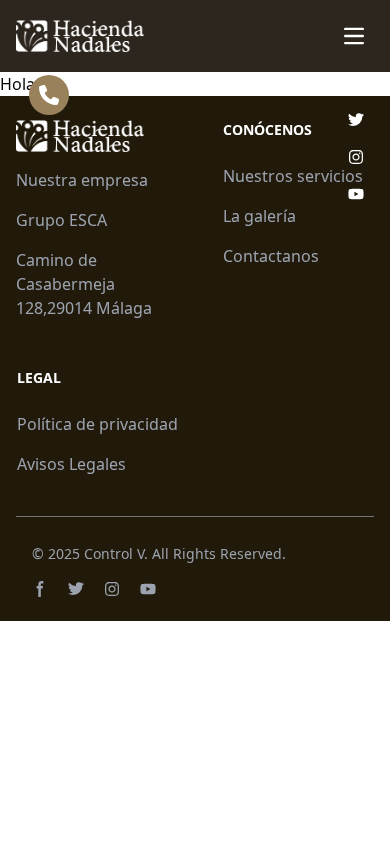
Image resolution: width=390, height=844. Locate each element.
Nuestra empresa (82, 180)
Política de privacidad (97, 424)
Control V (114, 553)
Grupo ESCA (61, 220)
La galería (259, 216)
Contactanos (271, 256)
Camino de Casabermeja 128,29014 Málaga (84, 284)
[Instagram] (112, 589)
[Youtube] (148, 589)
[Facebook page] (40, 589)
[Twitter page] (76, 589)
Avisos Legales (71, 464)
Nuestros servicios (293, 176)
